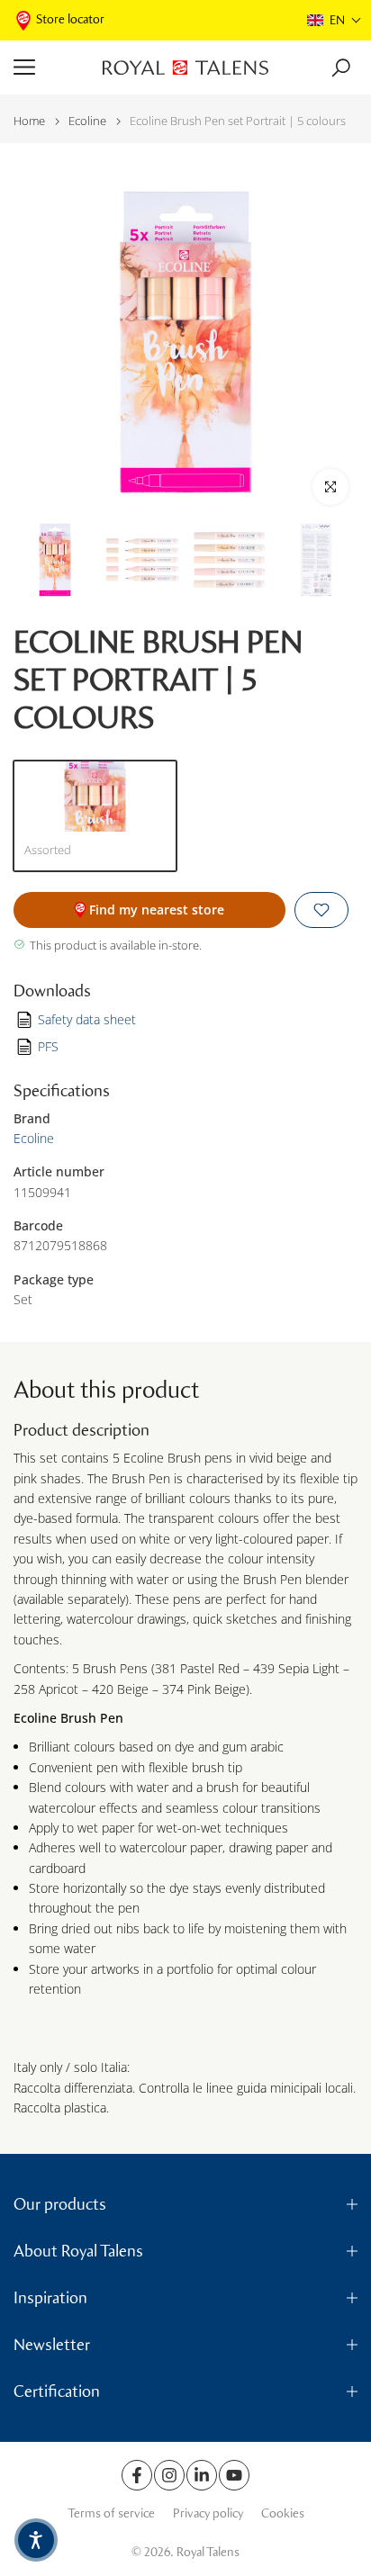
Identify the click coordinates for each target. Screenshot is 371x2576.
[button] (335, 20)
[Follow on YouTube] (234, 2475)
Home (29, 121)
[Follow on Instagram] (169, 2475)
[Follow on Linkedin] (202, 2475)
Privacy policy (208, 2513)
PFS (48, 1046)
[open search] (341, 68)
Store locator (70, 19)
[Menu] (51, 68)
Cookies (283, 2513)
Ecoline (87, 121)
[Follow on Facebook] (137, 2475)
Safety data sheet (87, 1019)
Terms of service (111, 2513)
